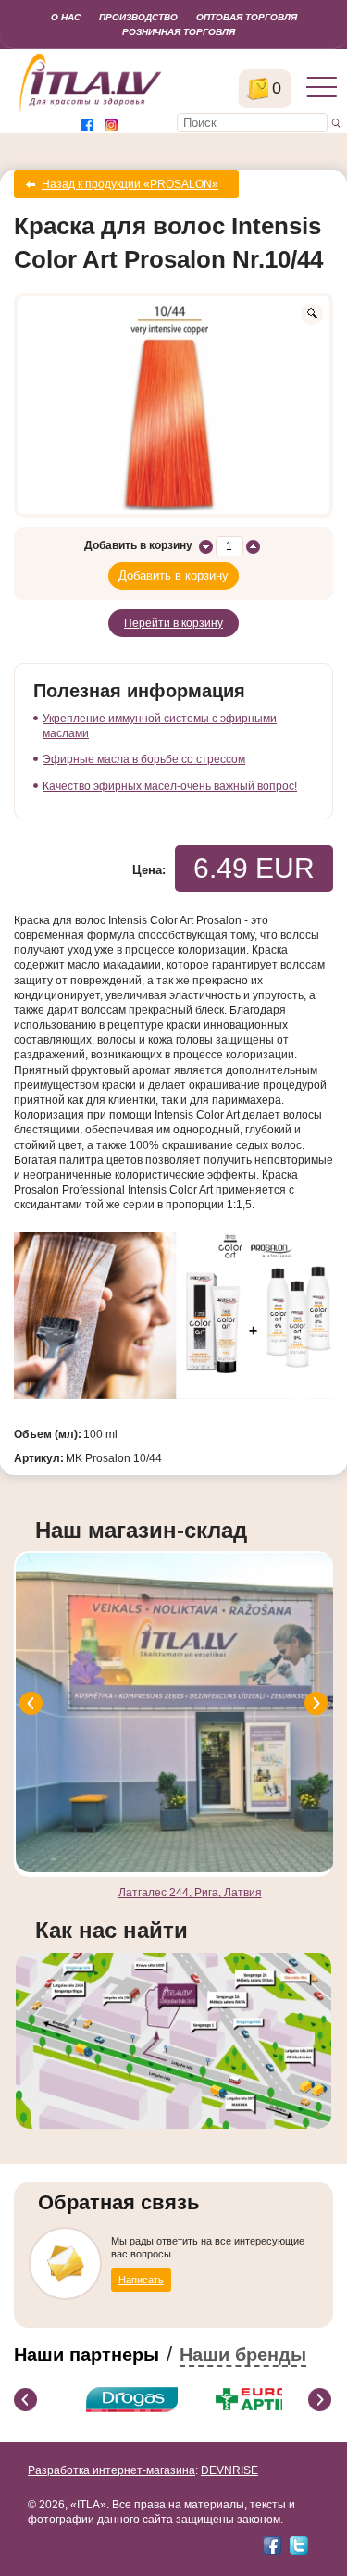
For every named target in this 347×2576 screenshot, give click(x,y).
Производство (138, 17)
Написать (141, 2280)
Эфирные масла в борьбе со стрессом (144, 759)
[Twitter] (299, 2545)
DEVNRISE (229, 2470)
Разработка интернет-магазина (112, 2470)
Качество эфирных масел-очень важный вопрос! (170, 786)
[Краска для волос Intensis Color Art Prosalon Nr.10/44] (173, 405)
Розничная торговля (179, 32)
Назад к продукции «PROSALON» (130, 184)
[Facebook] (272, 2545)
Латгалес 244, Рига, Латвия (190, 1893)
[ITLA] (91, 111)
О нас (66, 17)
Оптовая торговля (247, 17)
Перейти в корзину (173, 623)
